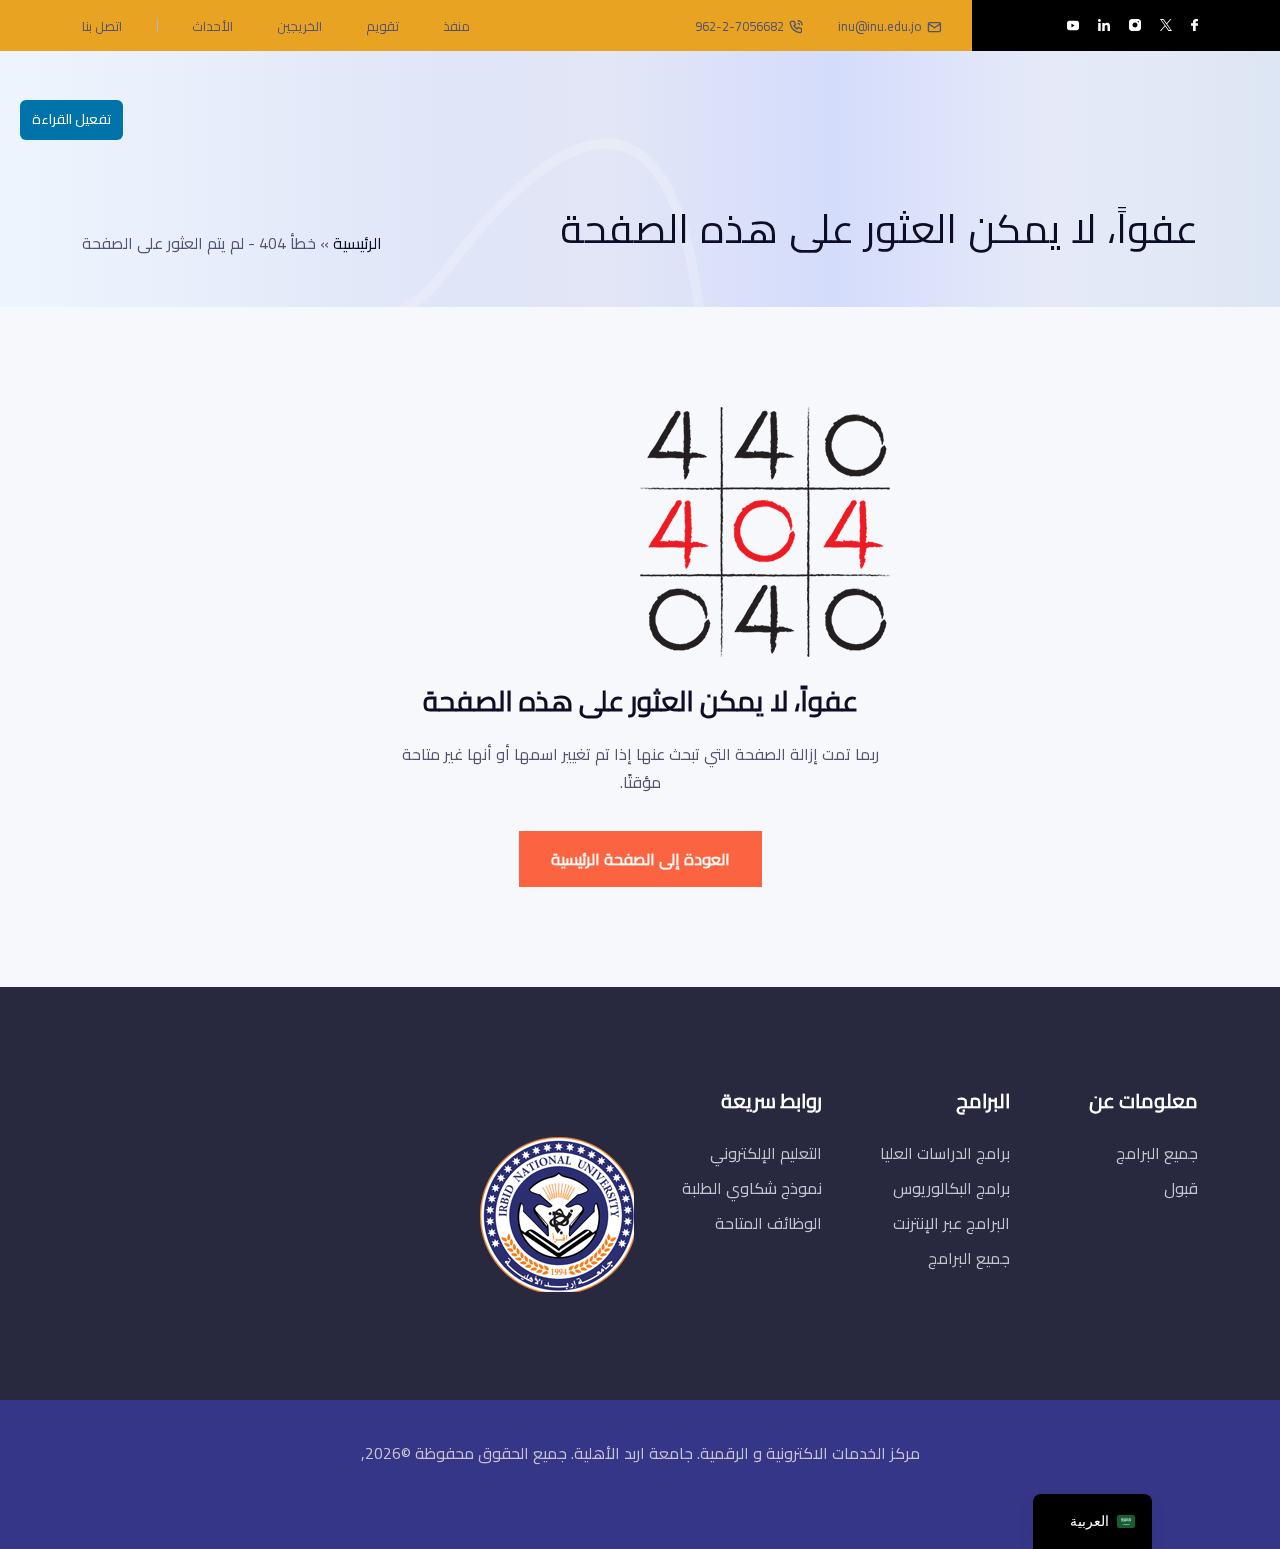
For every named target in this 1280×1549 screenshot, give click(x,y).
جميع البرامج (1157, 1153)
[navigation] (1092, 1521)
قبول (1181, 1188)
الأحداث (212, 26)
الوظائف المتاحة (768, 1223)
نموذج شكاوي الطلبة (752, 1188)
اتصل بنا (102, 26)
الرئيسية (357, 243)
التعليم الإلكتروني (766, 1153)
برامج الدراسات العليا (945, 1153)
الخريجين (299, 26)
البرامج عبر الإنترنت (951, 1223)
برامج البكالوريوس (951, 1188)
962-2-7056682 (739, 26)
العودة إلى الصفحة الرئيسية (640, 859)
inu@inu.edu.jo (880, 26)
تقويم (382, 26)
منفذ (456, 26)
